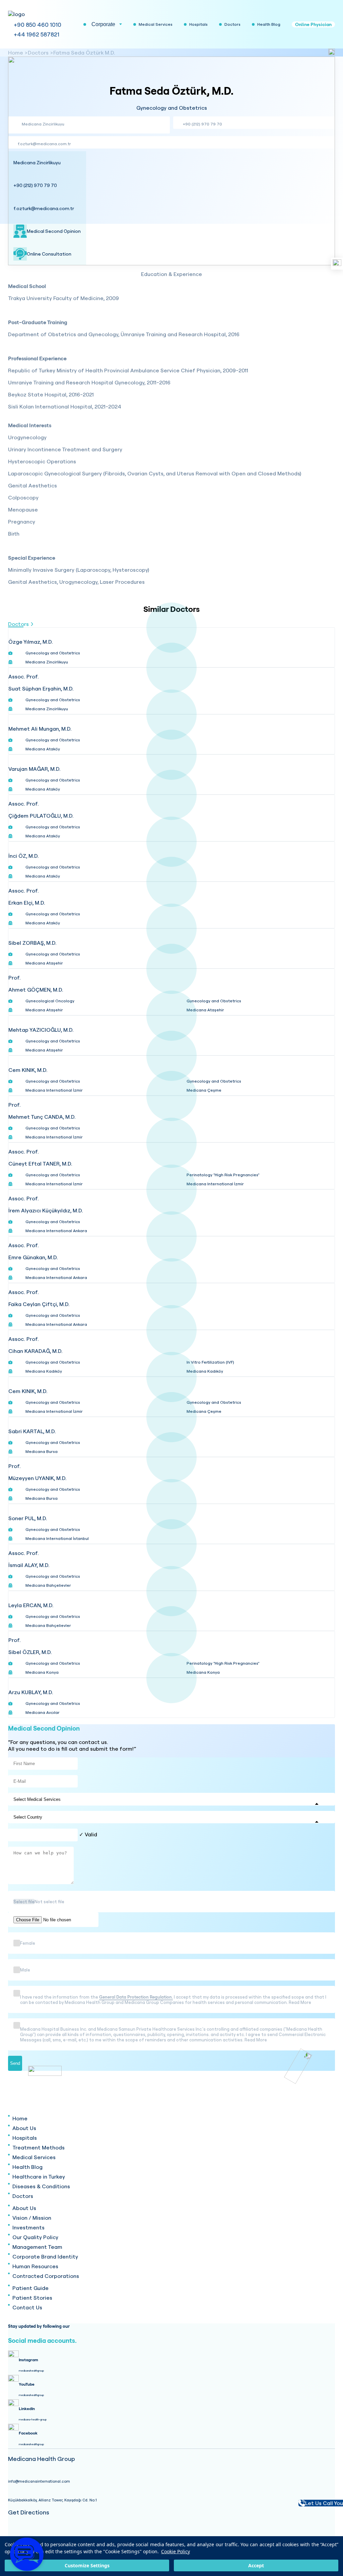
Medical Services (34, 2157)
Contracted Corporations (46, 2276)
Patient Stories (32, 2298)
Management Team (37, 2247)
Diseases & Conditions (41, 2186)
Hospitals (25, 2138)
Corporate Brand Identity (45, 2257)
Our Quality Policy (35, 2237)
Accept (256, 2565)
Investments (28, 2227)
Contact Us (27, 2307)
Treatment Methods (39, 2147)
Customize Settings (87, 2565)
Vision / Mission (32, 2218)
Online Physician (313, 24)
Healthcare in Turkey (39, 2177)
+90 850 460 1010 (38, 25)
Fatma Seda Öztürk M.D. (84, 53)
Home (16, 53)
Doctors (38, 53)
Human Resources (35, 2266)
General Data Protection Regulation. (136, 1997)
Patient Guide (30, 2288)
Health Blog (27, 2167)
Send (15, 2063)
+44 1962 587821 (37, 34)
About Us (24, 2128)
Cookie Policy (176, 2551)
